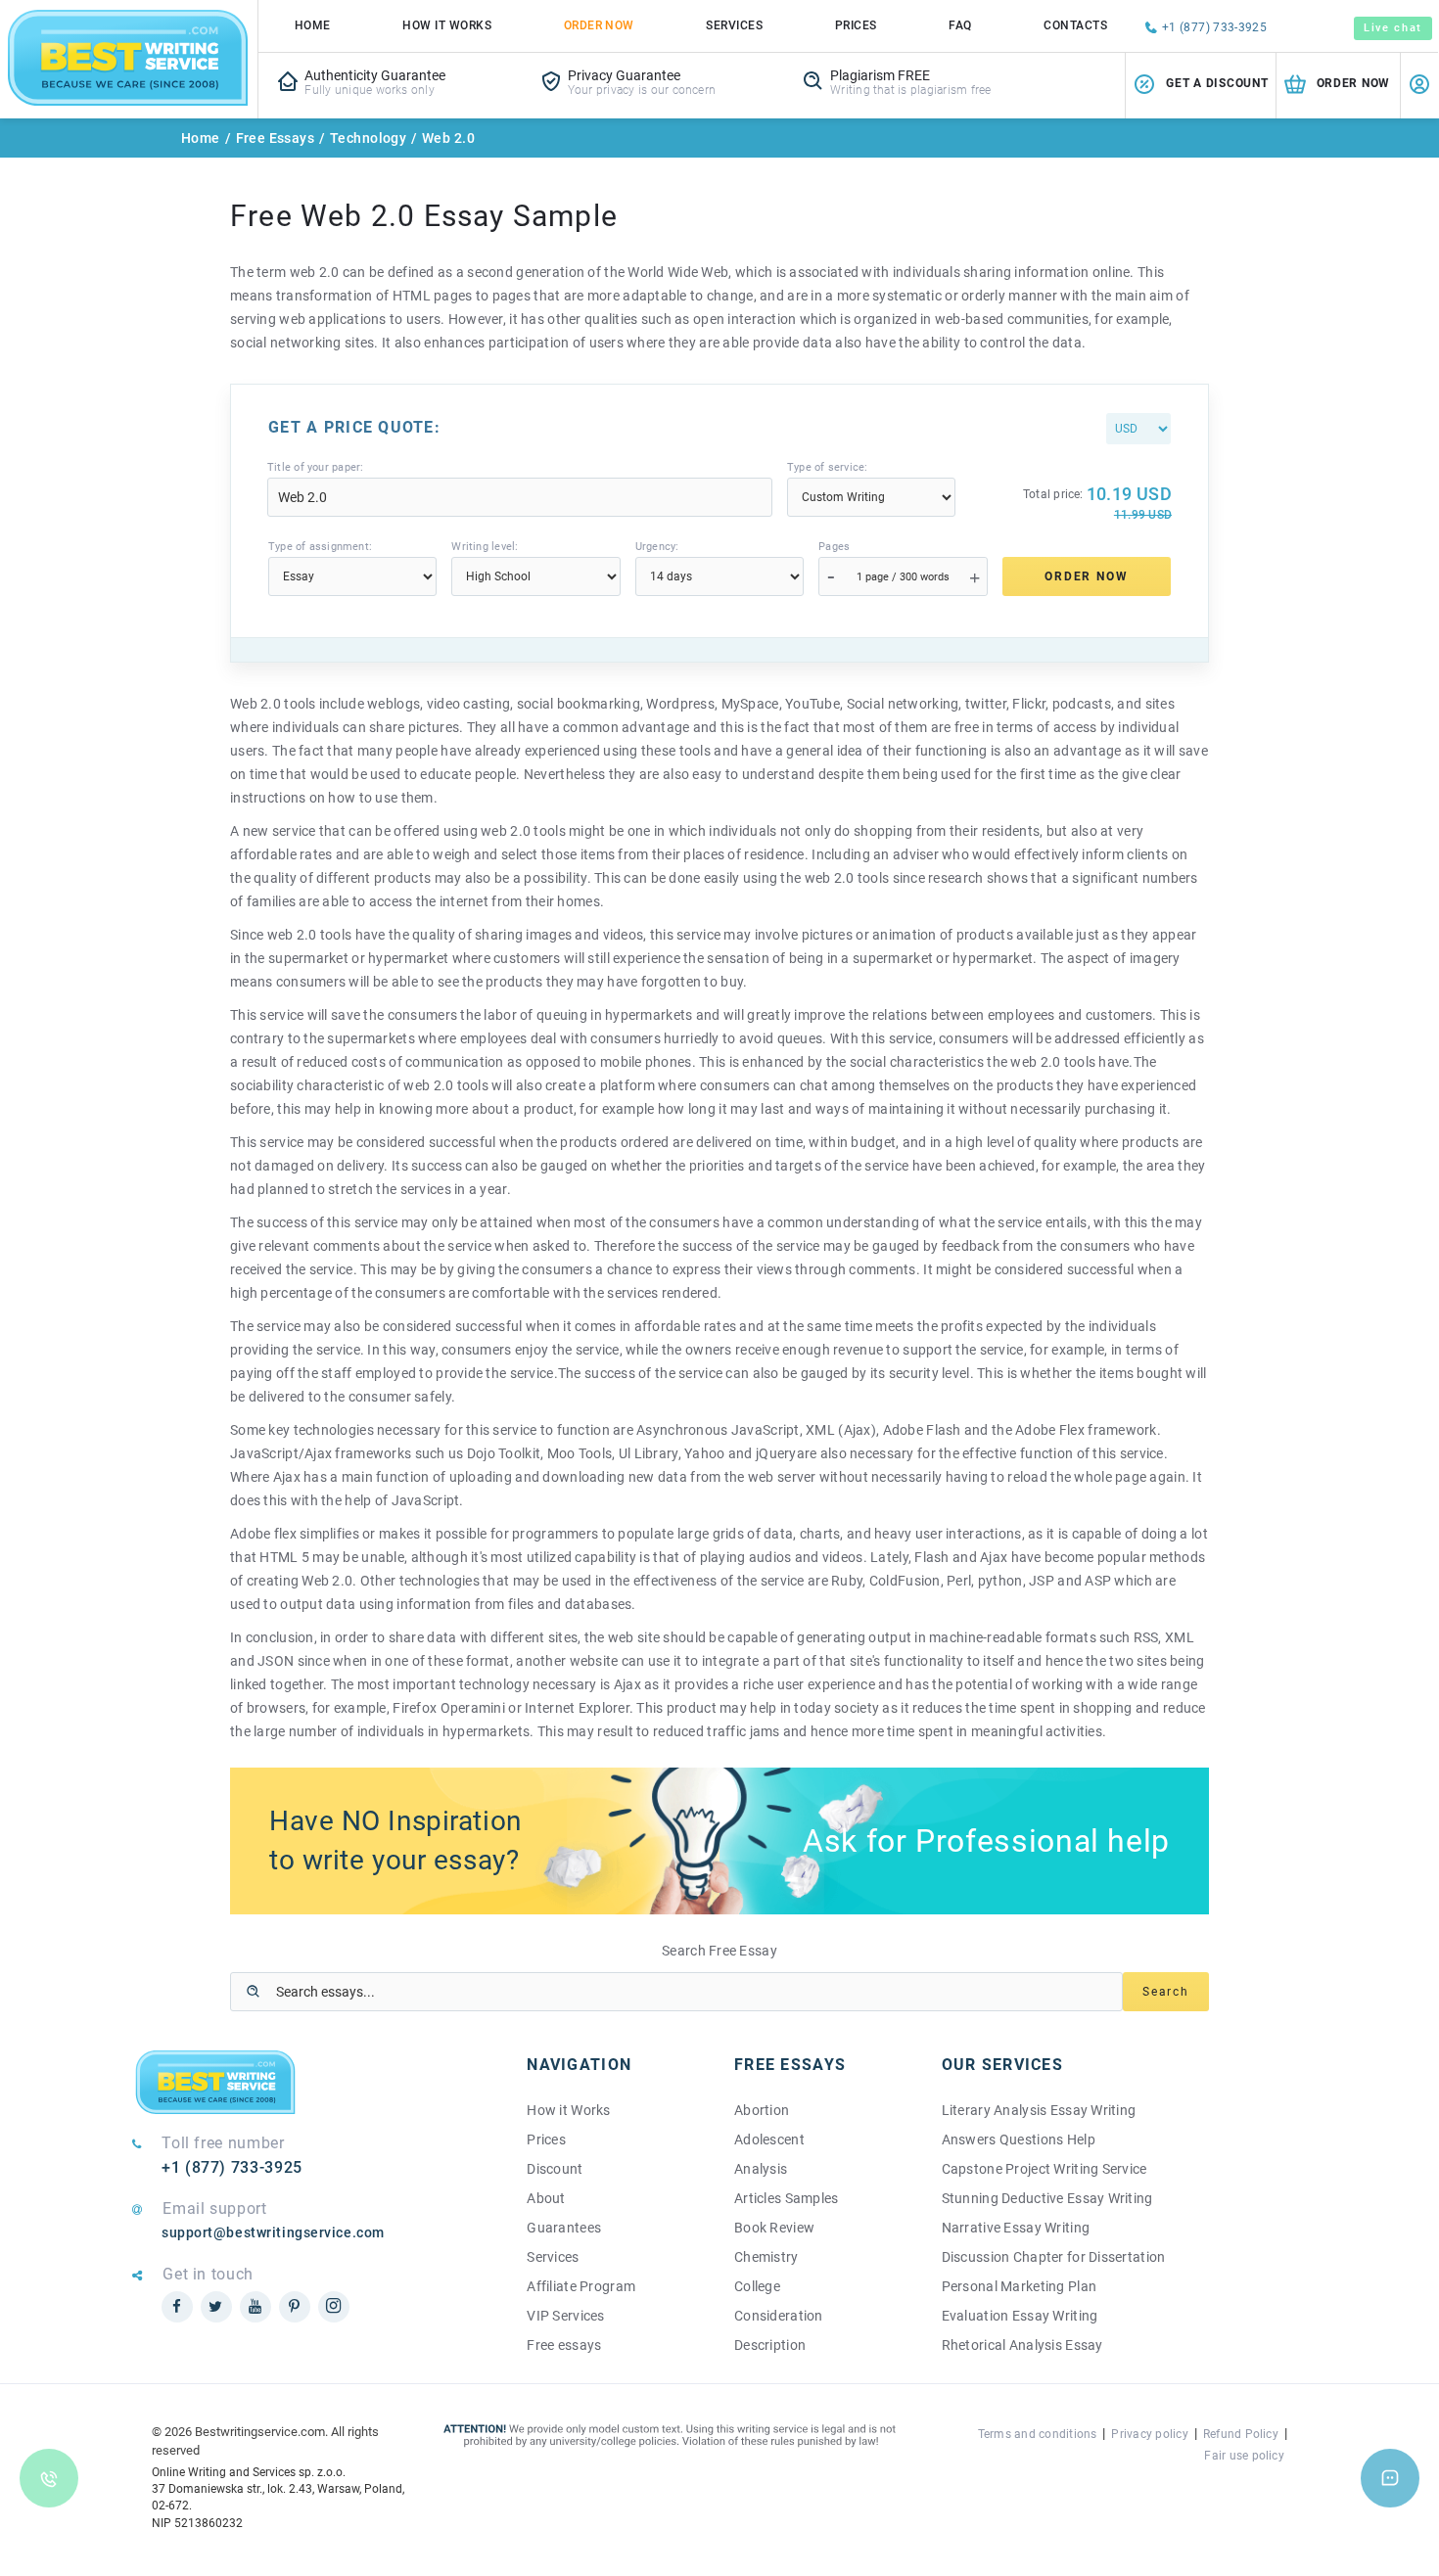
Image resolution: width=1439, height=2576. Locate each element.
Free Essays (276, 138)
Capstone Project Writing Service (1044, 2169)
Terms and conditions (1038, 2434)
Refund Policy (1241, 2434)
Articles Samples (786, 2198)
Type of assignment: (320, 547)
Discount (555, 2169)
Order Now (599, 25)
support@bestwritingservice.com (273, 2232)
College (757, 2286)
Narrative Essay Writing (1016, 2228)
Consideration (779, 2316)
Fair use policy (1244, 2456)
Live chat (1393, 28)
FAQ (960, 25)
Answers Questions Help (1019, 2139)
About (546, 2198)
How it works (447, 25)
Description (770, 2345)
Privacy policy (1149, 2434)
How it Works (568, 2110)
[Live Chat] (1390, 2478)
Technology (368, 138)
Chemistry (766, 2257)
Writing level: (485, 547)
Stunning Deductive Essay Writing (1047, 2198)
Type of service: (828, 467)
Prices (856, 25)
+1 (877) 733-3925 (1214, 27)
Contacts (1075, 25)
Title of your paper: (315, 467)
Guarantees (564, 2228)
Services (734, 25)
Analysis (761, 2169)
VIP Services (565, 2316)
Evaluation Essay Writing (1020, 2316)
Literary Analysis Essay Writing (1039, 2110)
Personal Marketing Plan (1019, 2286)
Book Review (774, 2228)
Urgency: (657, 547)
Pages (834, 547)
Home (313, 25)
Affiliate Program (581, 2286)
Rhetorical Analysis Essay (1022, 2345)
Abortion (762, 2110)
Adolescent (769, 2139)
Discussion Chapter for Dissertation (1054, 2257)
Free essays (564, 2345)
